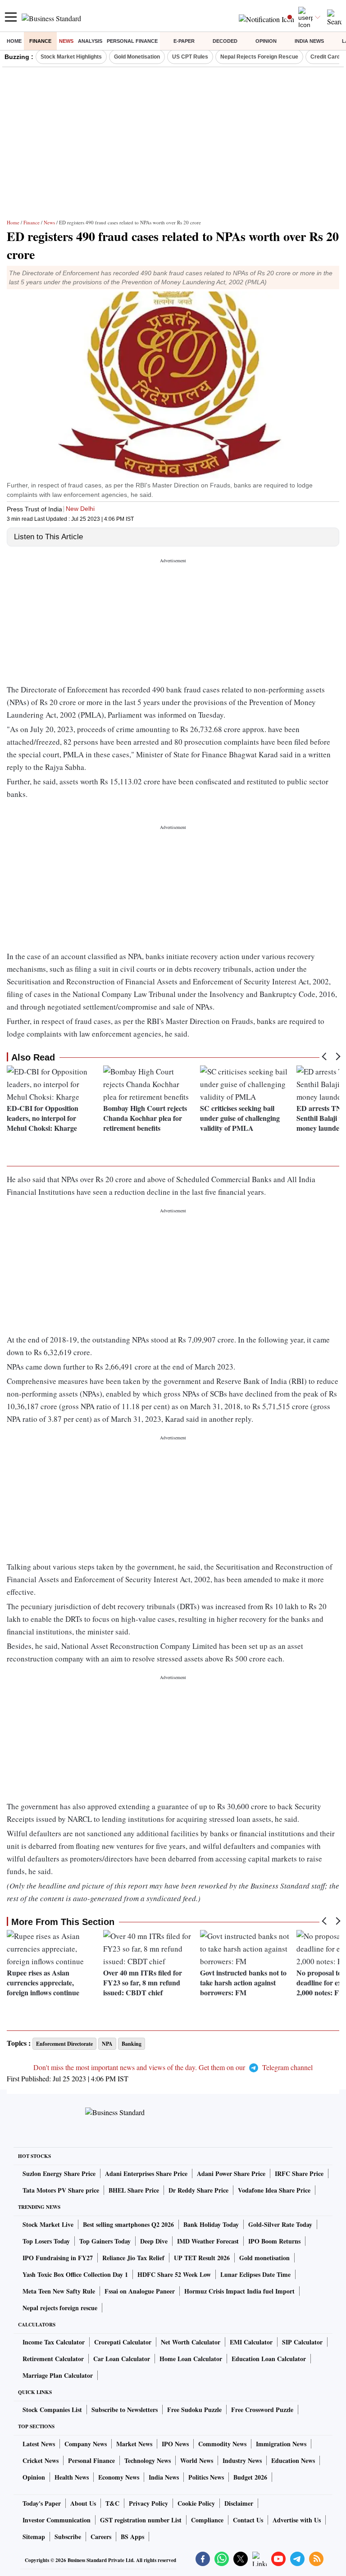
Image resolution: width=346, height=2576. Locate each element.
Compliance (207, 2520)
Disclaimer (239, 2503)
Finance (40, 41)
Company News (86, 2444)
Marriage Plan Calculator (58, 2375)
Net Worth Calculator (191, 2342)
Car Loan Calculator (122, 2359)
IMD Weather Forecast (208, 2241)
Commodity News (222, 2444)
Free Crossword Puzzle (262, 2410)
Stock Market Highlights (71, 57)
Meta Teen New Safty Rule (59, 2291)
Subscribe (68, 2537)
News (66, 41)
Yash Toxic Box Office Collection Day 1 (75, 2274)
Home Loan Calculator (191, 2359)
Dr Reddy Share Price (198, 2190)
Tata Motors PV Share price (61, 2190)
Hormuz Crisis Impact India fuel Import (239, 2291)
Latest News (39, 2444)
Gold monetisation (264, 2258)
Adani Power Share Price (231, 2173)
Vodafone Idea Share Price (274, 2190)
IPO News (175, 2444)
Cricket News (41, 2460)
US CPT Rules (190, 57)
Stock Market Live (48, 2224)
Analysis (90, 41)
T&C (112, 2503)
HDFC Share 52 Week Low (174, 2274)
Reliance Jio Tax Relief (133, 2258)
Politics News (206, 2477)
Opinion (266, 41)
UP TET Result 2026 (202, 2258)
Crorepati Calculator (123, 2342)
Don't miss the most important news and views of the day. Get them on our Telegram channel (173, 2067)
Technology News (148, 2460)
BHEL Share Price (134, 2190)
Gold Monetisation (137, 57)
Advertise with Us (297, 2520)
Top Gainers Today (105, 2241)
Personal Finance (132, 41)
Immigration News (281, 2444)
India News (309, 41)
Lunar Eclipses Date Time (255, 2274)
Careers (101, 2537)
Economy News (119, 2477)
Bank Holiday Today (211, 2224)
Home (14, 41)
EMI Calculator (251, 2342)
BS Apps (132, 2537)
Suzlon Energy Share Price (59, 2173)
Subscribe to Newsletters (125, 2410)
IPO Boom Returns (274, 2241)
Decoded (225, 41)
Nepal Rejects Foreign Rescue (259, 57)
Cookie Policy (196, 2503)
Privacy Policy (148, 2503)
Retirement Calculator (53, 2359)
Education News (293, 2460)
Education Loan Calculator (269, 2359)
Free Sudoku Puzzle (194, 2410)
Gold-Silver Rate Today (280, 2224)
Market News (134, 2444)
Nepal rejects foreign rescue (60, 2308)
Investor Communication (57, 2520)
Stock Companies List (52, 2410)
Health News (72, 2477)
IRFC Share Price (299, 2173)
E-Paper (184, 41)
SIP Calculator (302, 2342)
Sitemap (34, 2537)
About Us (83, 2503)
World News (197, 2460)
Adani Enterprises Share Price (146, 2173)
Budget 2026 (250, 2477)
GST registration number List (141, 2520)
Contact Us (248, 2520)
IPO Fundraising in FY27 (58, 2258)
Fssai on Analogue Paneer (140, 2291)
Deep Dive (154, 2241)
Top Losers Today (46, 2241)
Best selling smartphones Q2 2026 (128, 2224)
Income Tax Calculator (54, 2342)
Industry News (242, 2460)
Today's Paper (42, 2503)
